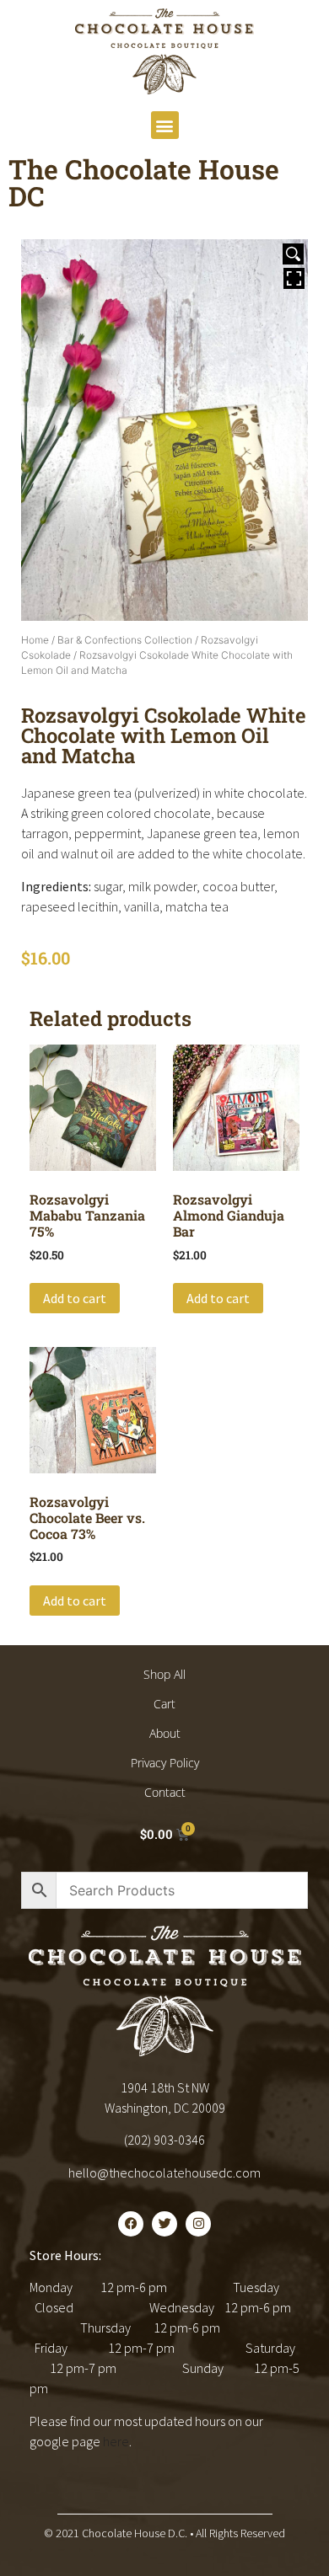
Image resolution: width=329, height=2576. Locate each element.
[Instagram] (198, 2224)
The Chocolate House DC (144, 182)
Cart (164, 1704)
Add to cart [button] (75, 1298)
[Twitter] (164, 2224)
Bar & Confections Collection (125, 640)
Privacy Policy (165, 1763)
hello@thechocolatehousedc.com (164, 2172)
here (116, 2441)
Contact (165, 1792)
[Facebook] (131, 2224)
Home (35, 640)
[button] (165, 125)
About (165, 1733)
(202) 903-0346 (164, 2140)
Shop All (164, 1674)
